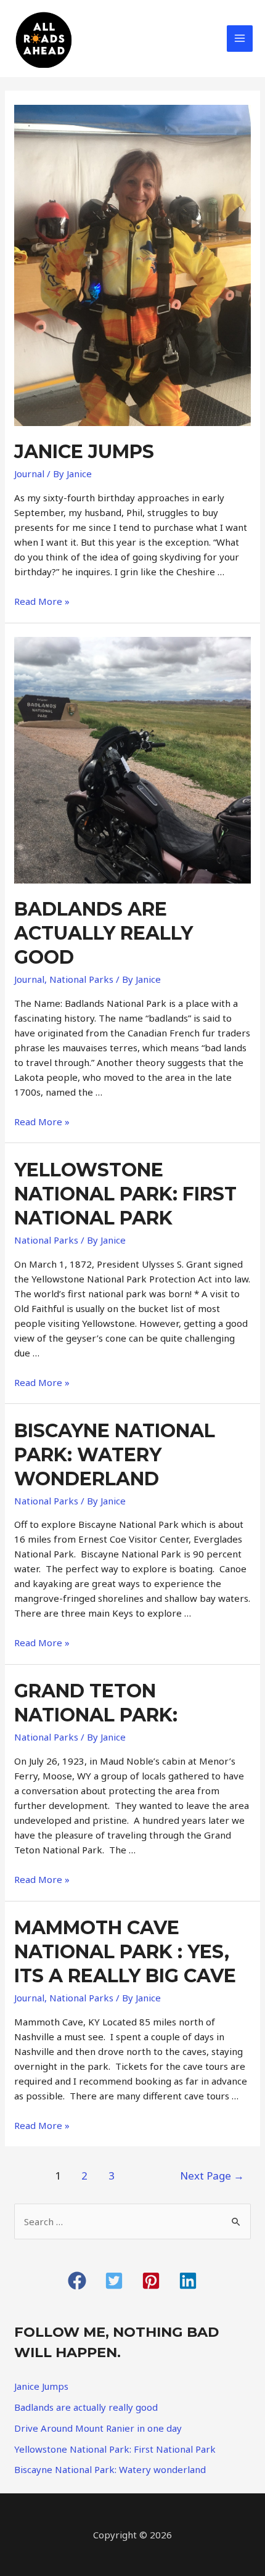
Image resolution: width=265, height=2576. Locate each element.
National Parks (81, 979)
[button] (77, 2281)
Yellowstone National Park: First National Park (125, 1194)
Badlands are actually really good (104, 933)
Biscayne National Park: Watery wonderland (115, 1455)
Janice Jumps (84, 452)
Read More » (42, 601)
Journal (29, 474)
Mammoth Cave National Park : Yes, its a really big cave (125, 1952)
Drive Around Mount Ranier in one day (98, 2428)
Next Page (212, 2176)
